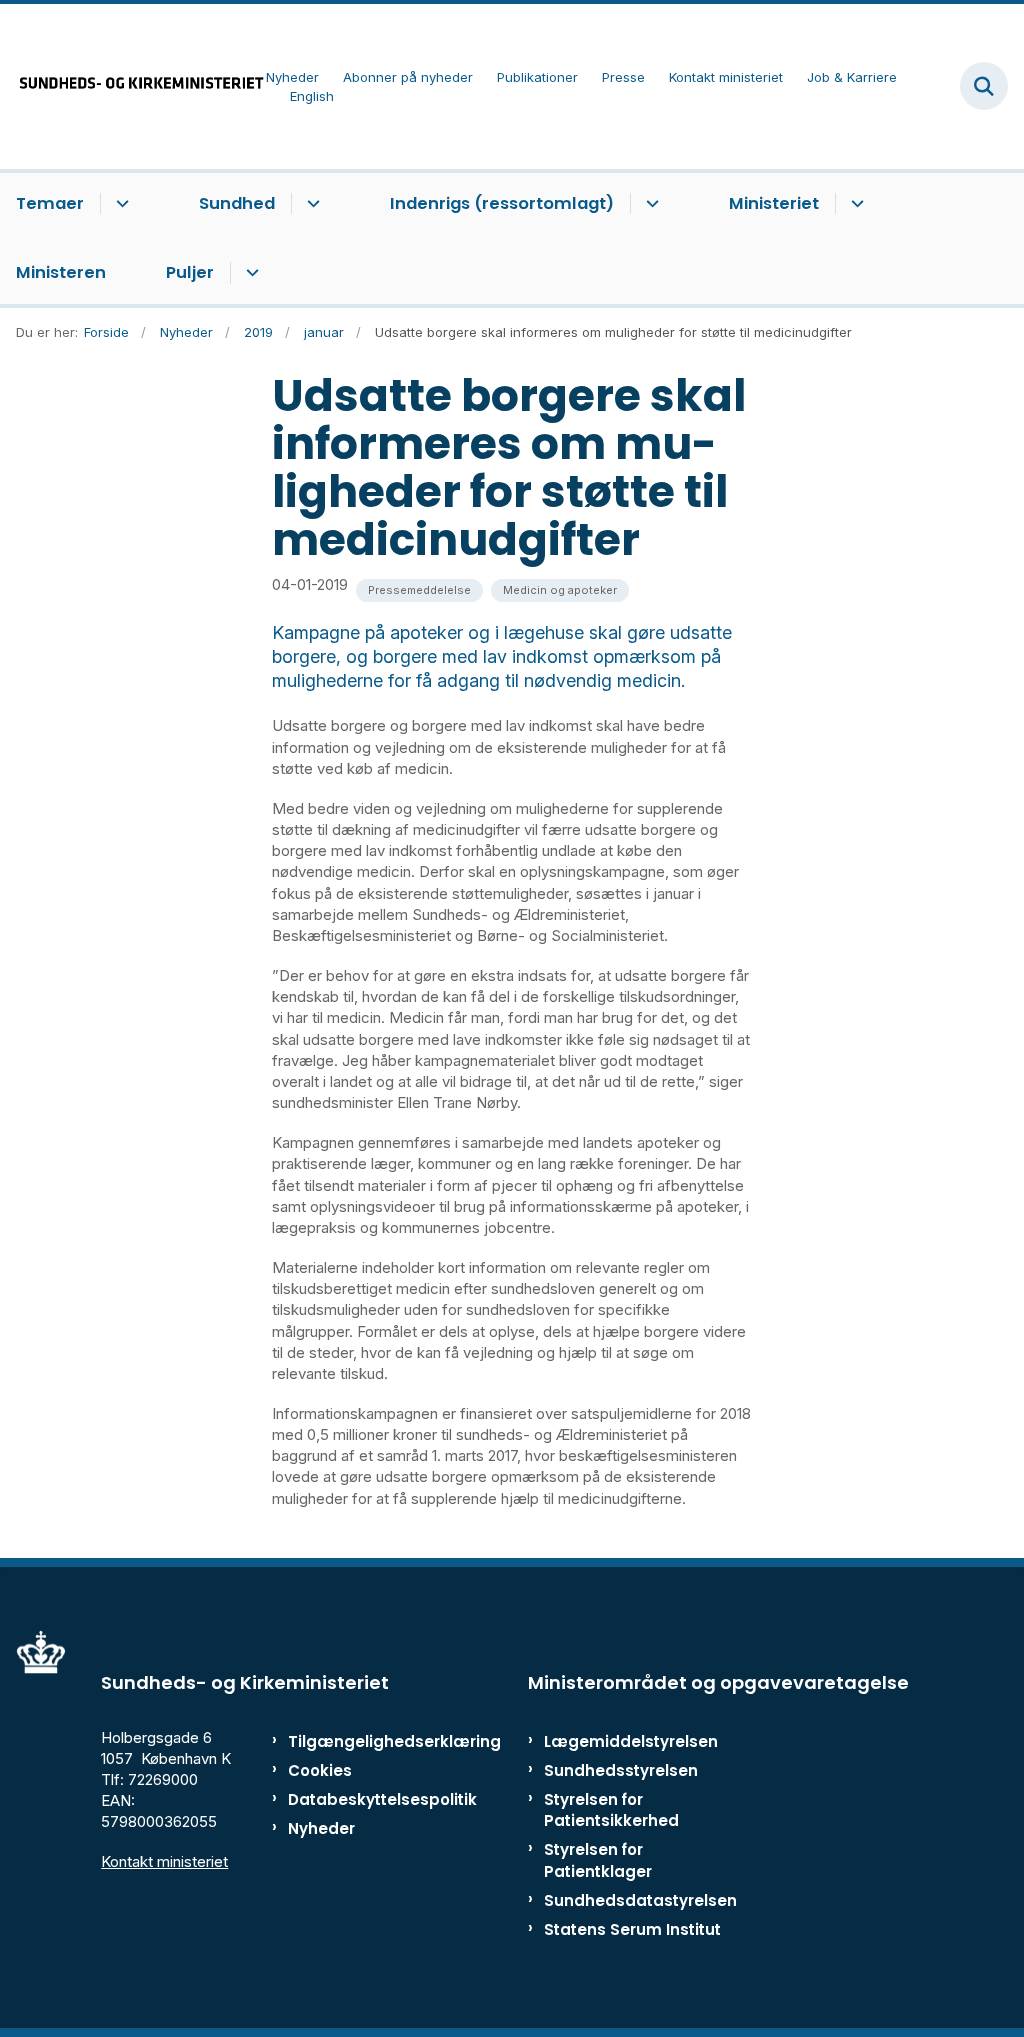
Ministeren (61, 272)
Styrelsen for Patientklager (598, 1860)
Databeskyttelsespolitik (349, 1799)
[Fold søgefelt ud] (984, 86)
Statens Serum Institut (632, 1929)
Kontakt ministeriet (164, 1861)
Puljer (190, 272)
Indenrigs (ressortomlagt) (502, 203)
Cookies (320, 1770)
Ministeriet (774, 203)
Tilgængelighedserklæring (349, 1741)
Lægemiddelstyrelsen (631, 1741)
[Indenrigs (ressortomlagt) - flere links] (649, 204)
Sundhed (237, 203)
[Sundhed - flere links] (310, 204)
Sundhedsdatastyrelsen (640, 1900)
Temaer (50, 203)
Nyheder (321, 1828)
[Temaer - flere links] (119, 204)
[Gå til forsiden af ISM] (133, 86)
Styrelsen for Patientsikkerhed (611, 1810)
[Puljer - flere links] (249, 273)
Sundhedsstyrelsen (621, 1770)
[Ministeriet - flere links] (854, 204)
